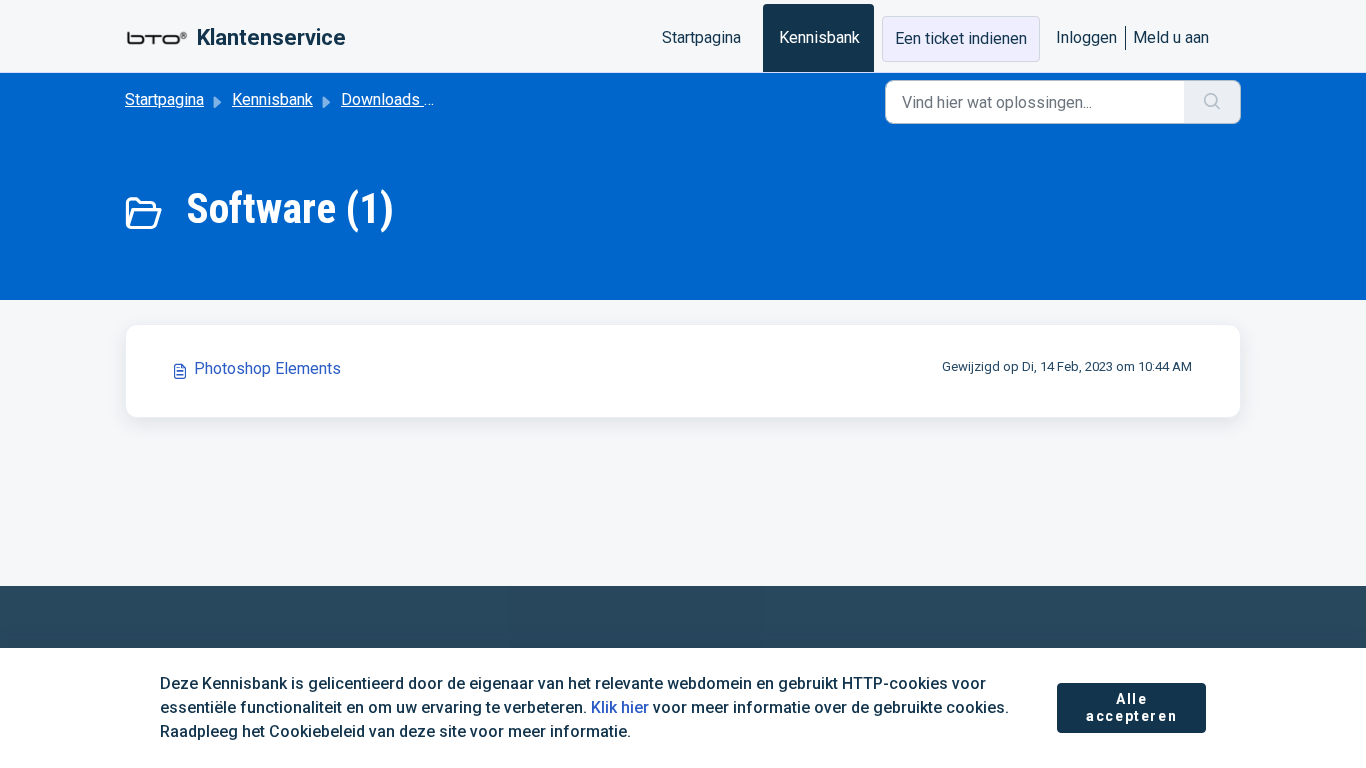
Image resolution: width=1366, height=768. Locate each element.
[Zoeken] (1212, 102)
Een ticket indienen (961, 38)
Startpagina (701, 37)
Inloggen (1086, 37)
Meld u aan (1171, 37)
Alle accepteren (1131, 708)
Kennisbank (819, 37)
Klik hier (620, 707)
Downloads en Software (425, 99)
